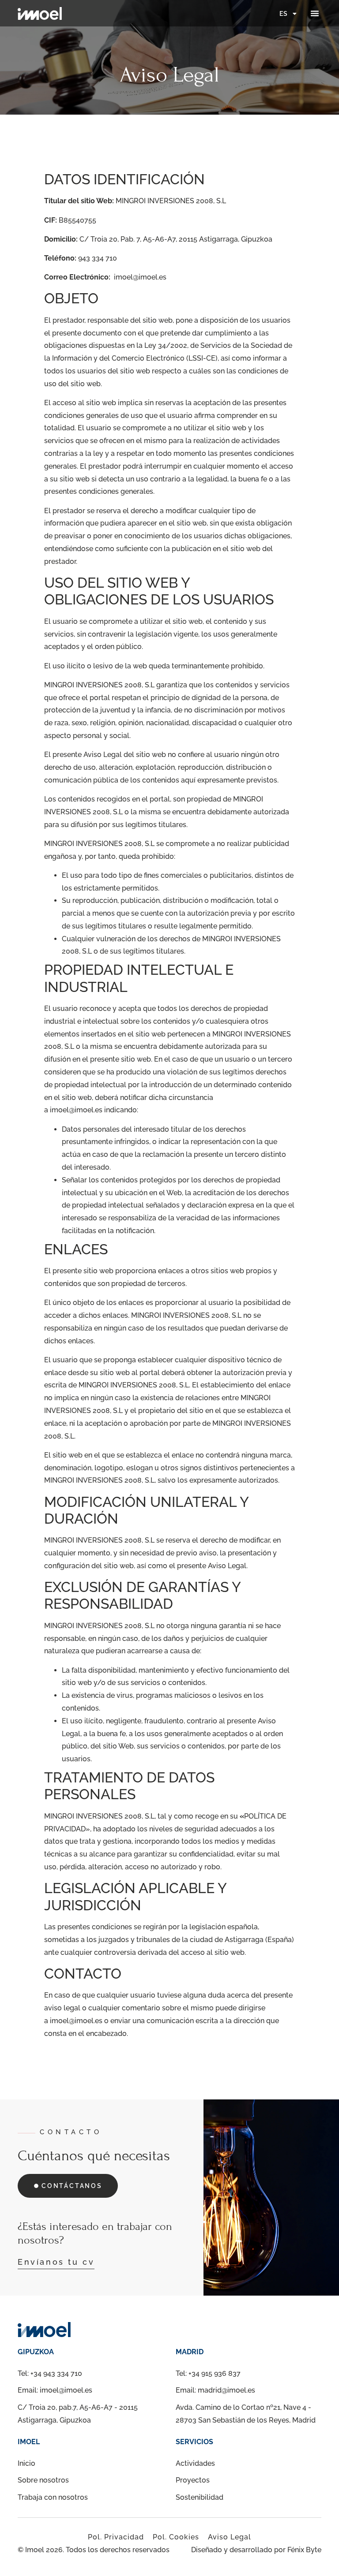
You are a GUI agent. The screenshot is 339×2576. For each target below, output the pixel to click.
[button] (315, 13)
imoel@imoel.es (140, 277)
